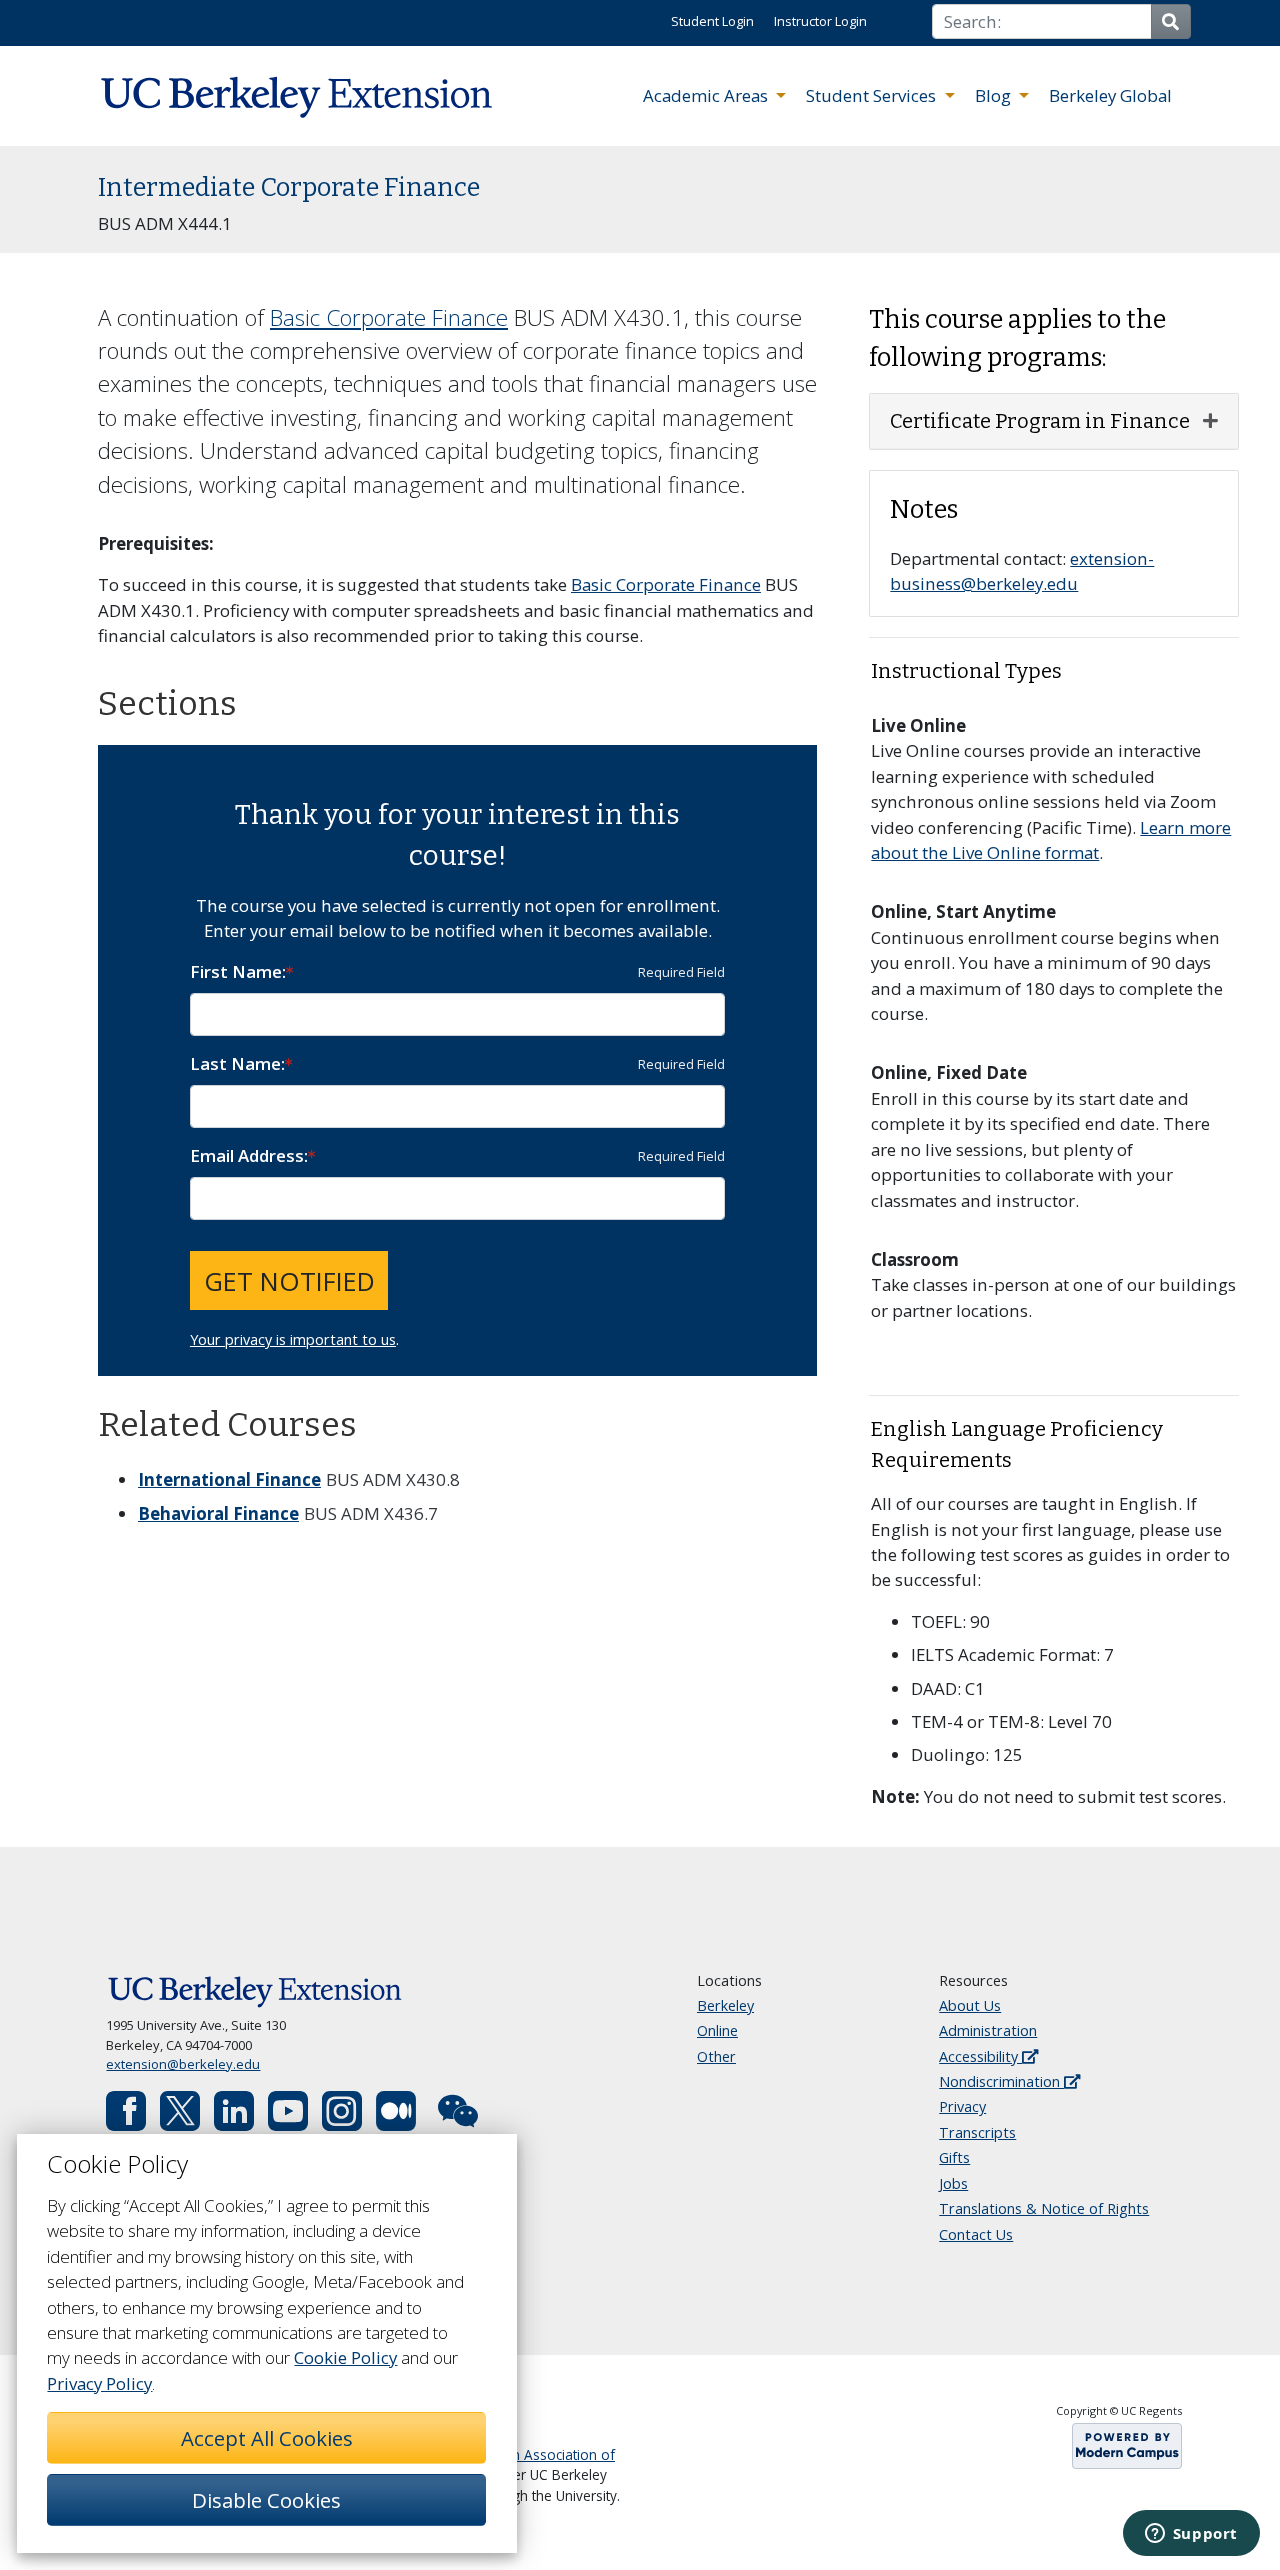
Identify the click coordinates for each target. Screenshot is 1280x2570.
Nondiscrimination (1001, 2081)
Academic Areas (707, 95)
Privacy (962, 2106)
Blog (995, 95)
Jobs (953, 2183)
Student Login (712, 21)
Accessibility (980, 2056)
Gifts (954, 2157)
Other (716, 2056)
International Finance (229, 1479)
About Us (970, 2005)
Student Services (873, 95)
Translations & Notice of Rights (1044, 2208)
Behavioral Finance (218, 1513)
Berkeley (725, 2005)
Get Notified (289, 1281)
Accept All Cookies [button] (267, 2438)
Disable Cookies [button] (266, 2500)
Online (717, 2030)
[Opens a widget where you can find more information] (1191, 2535)
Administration (988, 2030)
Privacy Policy (99, 2383)
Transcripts (977, 2132)
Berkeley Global (1110, 95)
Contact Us (976, 2234)
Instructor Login (820, 21)
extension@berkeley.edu (183, 2064)
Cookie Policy (345, 2357)
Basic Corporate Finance (389, 317)
